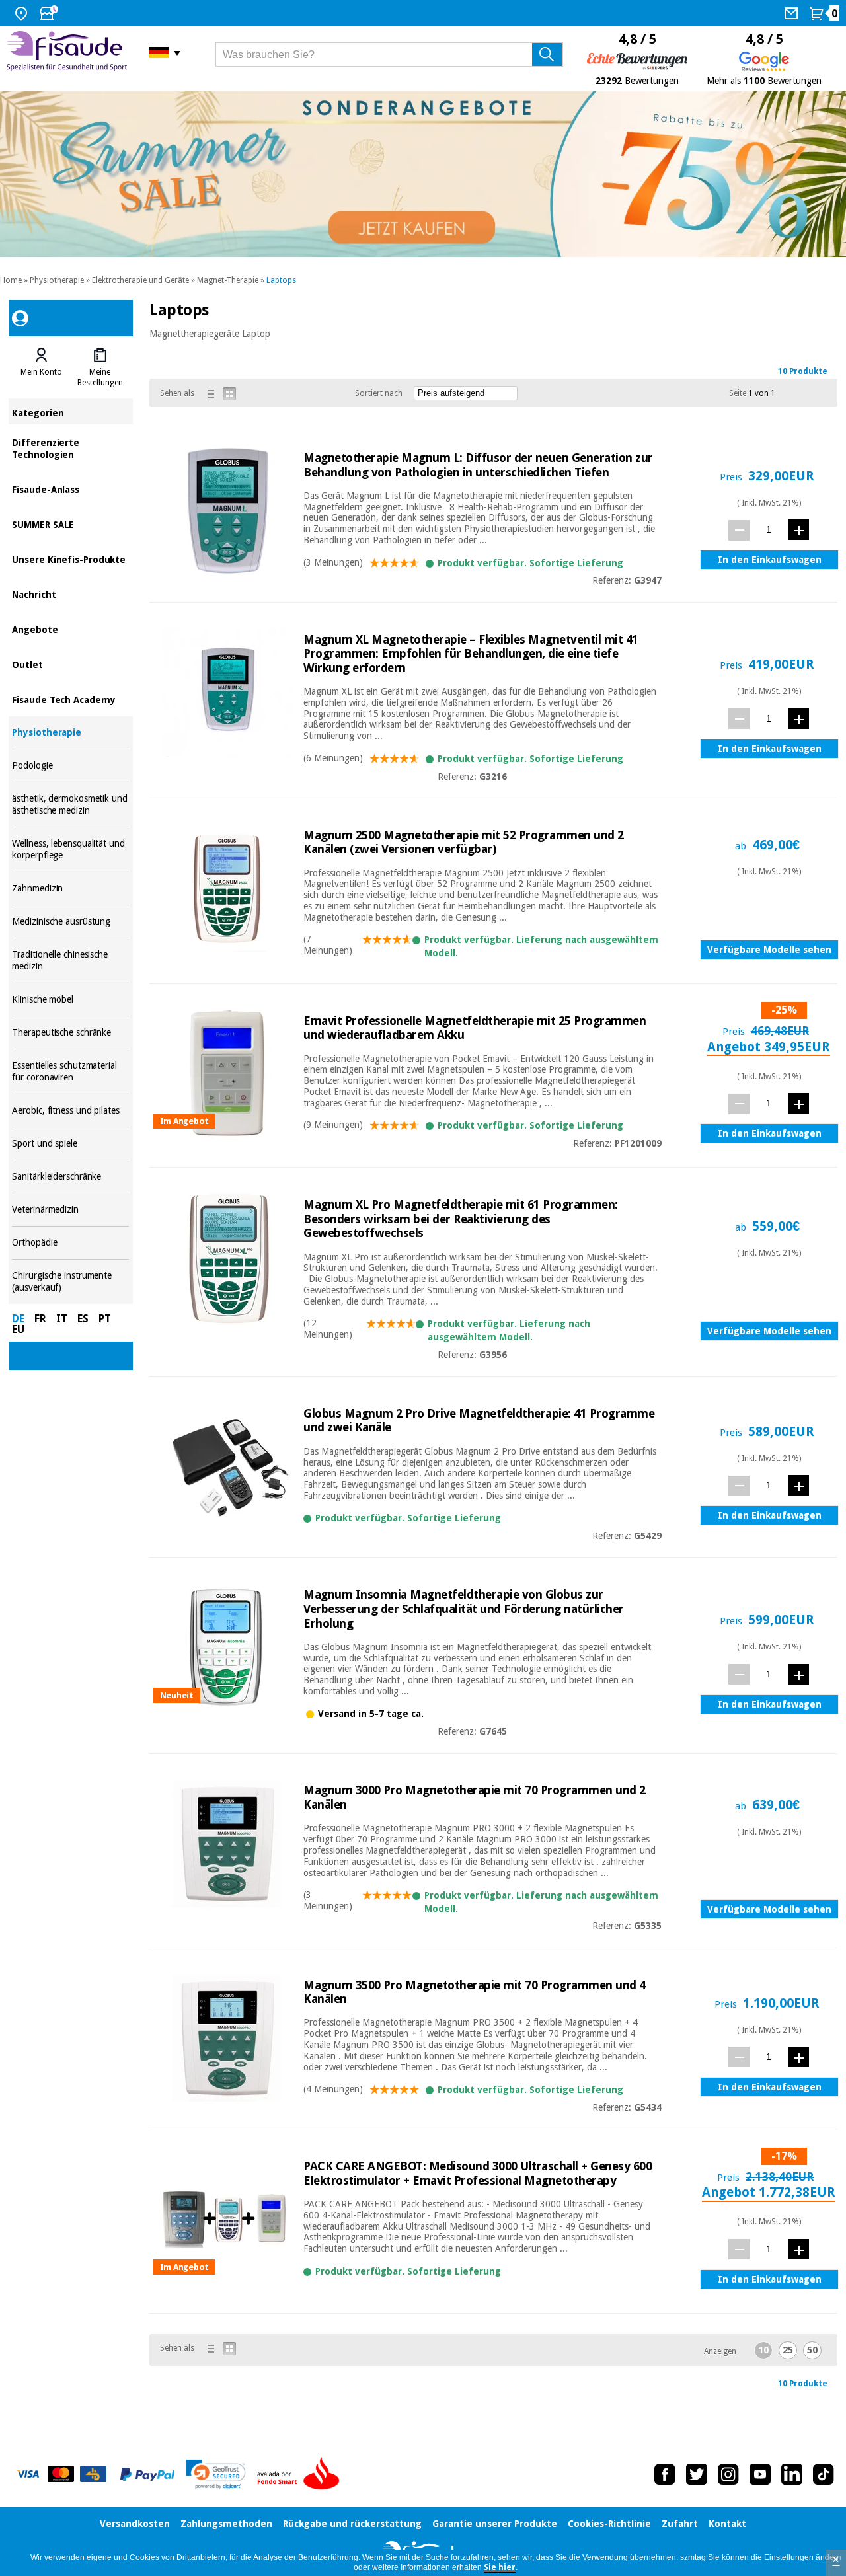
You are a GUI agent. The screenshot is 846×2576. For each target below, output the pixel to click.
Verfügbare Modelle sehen (769, 950)
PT (105, 1319)
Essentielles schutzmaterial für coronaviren (70, 1072)
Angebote (70, 629)
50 (812, 2350)
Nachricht (70, 594)
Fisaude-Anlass (70, 489)
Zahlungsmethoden (226, 2524)
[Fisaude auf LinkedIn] (792, 2474)
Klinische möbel (70, 1000)
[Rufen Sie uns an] (793, 13)
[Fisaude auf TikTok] (824, 2474)
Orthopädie (70, 1243)
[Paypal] (147, 2474)
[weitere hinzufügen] (798, 530)
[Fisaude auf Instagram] (728, 2474)
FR (40, 1319)
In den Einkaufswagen (770, 560)
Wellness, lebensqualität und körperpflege (70, 850)
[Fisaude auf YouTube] (760, 2474)
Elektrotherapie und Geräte (140, 280)
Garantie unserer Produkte (495, 2524)
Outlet (70, 664)
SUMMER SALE (70, 524)
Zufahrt (680, 2524)
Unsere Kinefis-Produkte (70, 559)
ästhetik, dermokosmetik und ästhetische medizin (70, 805)
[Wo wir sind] (23, 13)
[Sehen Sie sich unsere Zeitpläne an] (50, 13)
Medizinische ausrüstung (70, 922)
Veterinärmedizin (70, 1210)
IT (62, 1319)
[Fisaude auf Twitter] (697, 2474)
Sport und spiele (70, 1144)
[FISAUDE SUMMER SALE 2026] (423, 174)
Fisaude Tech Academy (70, 699)
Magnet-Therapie (228, 280)
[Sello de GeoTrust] (216, 2475)
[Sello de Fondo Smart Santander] (301, 2474)
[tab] (41, 367)
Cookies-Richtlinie (609, 2524)
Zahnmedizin (70, 889)
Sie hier (500, 2567)
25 (788, 2350)
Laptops (281, 280)
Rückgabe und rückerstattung (352, 2524)
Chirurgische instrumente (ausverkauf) (70, 1282)
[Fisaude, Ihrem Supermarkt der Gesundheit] (68, 53)
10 (763, 2350)
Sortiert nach (379, 393)
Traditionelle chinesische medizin (70, 961)
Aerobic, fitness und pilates (70, 1111)
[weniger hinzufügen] (739, 530)
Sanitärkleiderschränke (70, 1177)
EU (18, 1329)
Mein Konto (41, 372)
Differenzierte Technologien (70, 448)
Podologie (70, 766)
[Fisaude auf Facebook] (665, 2474)
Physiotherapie (57, 280)
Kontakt (727, 2524)
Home (11, 280)
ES (83, 1319)
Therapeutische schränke (70, 1033)
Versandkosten (135, 2524)
